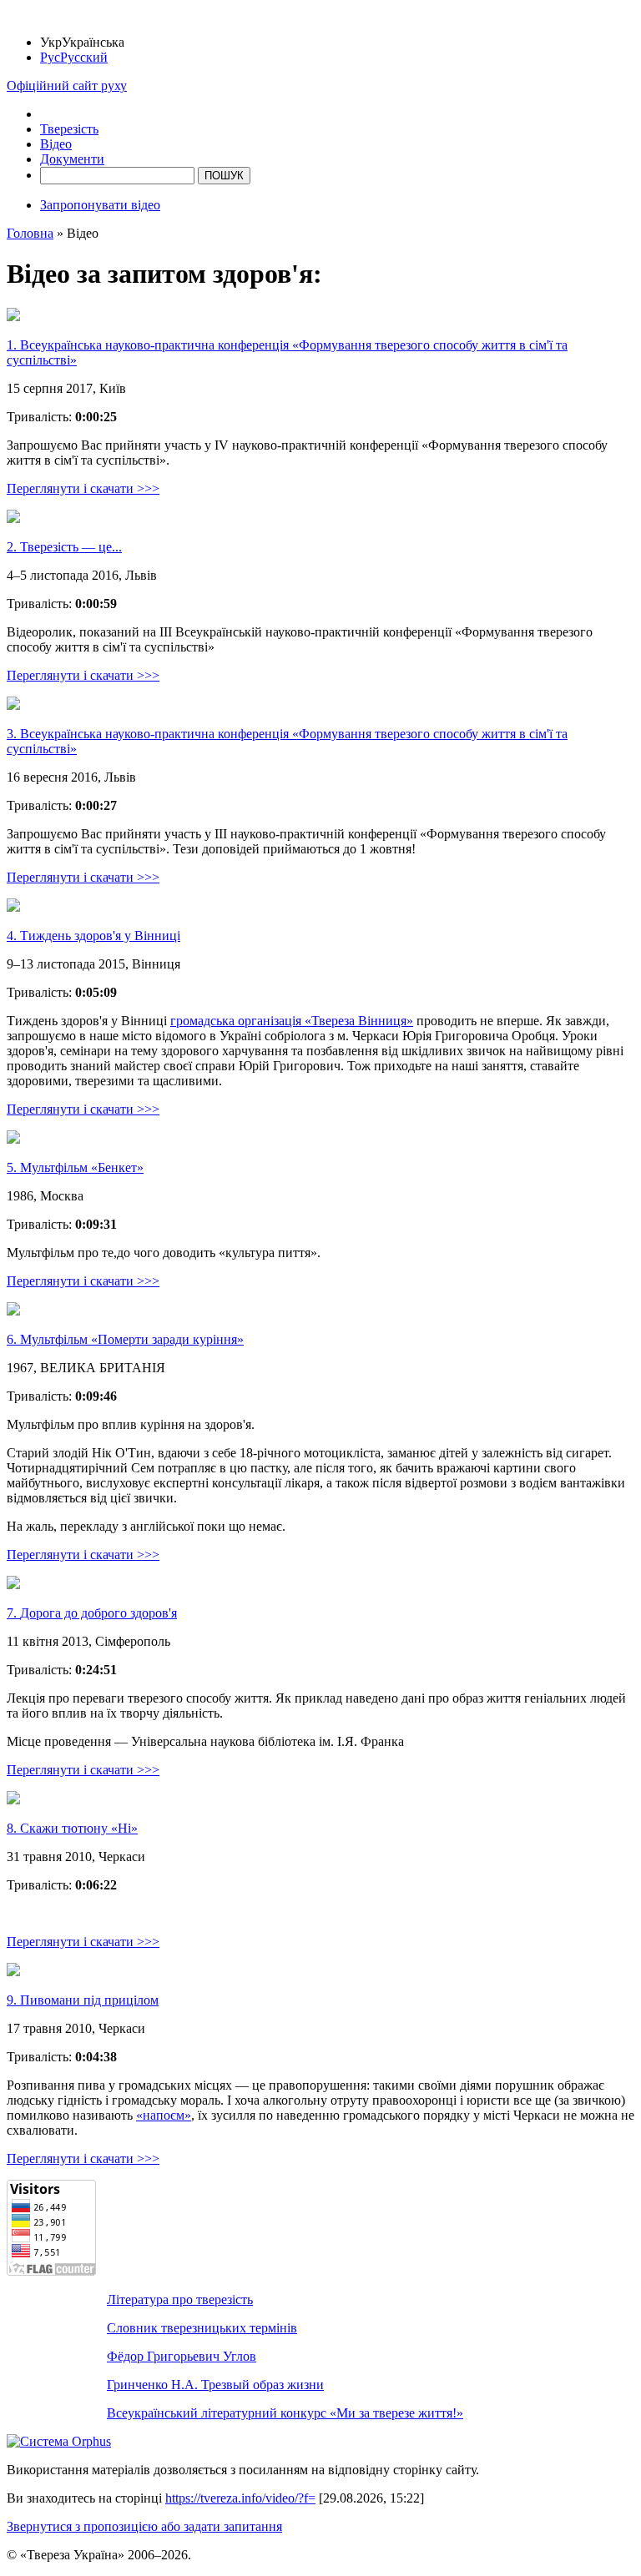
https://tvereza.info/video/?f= (240, 2498)
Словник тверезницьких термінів (202, 2328)
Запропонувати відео (100, 205)
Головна (30, 233)
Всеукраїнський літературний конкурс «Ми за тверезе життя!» (285, 2413)
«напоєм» (164, 2115)
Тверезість (69, 129)
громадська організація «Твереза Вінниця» (292, 1021)
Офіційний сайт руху (67, 86)
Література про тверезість (180, 2299)
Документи (72, 159)
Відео (56, 144)
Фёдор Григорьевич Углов (182, 2356)
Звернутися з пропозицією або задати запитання (144, 2526)
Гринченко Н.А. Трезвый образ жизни (215, 2385)
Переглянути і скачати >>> (83, 488)
